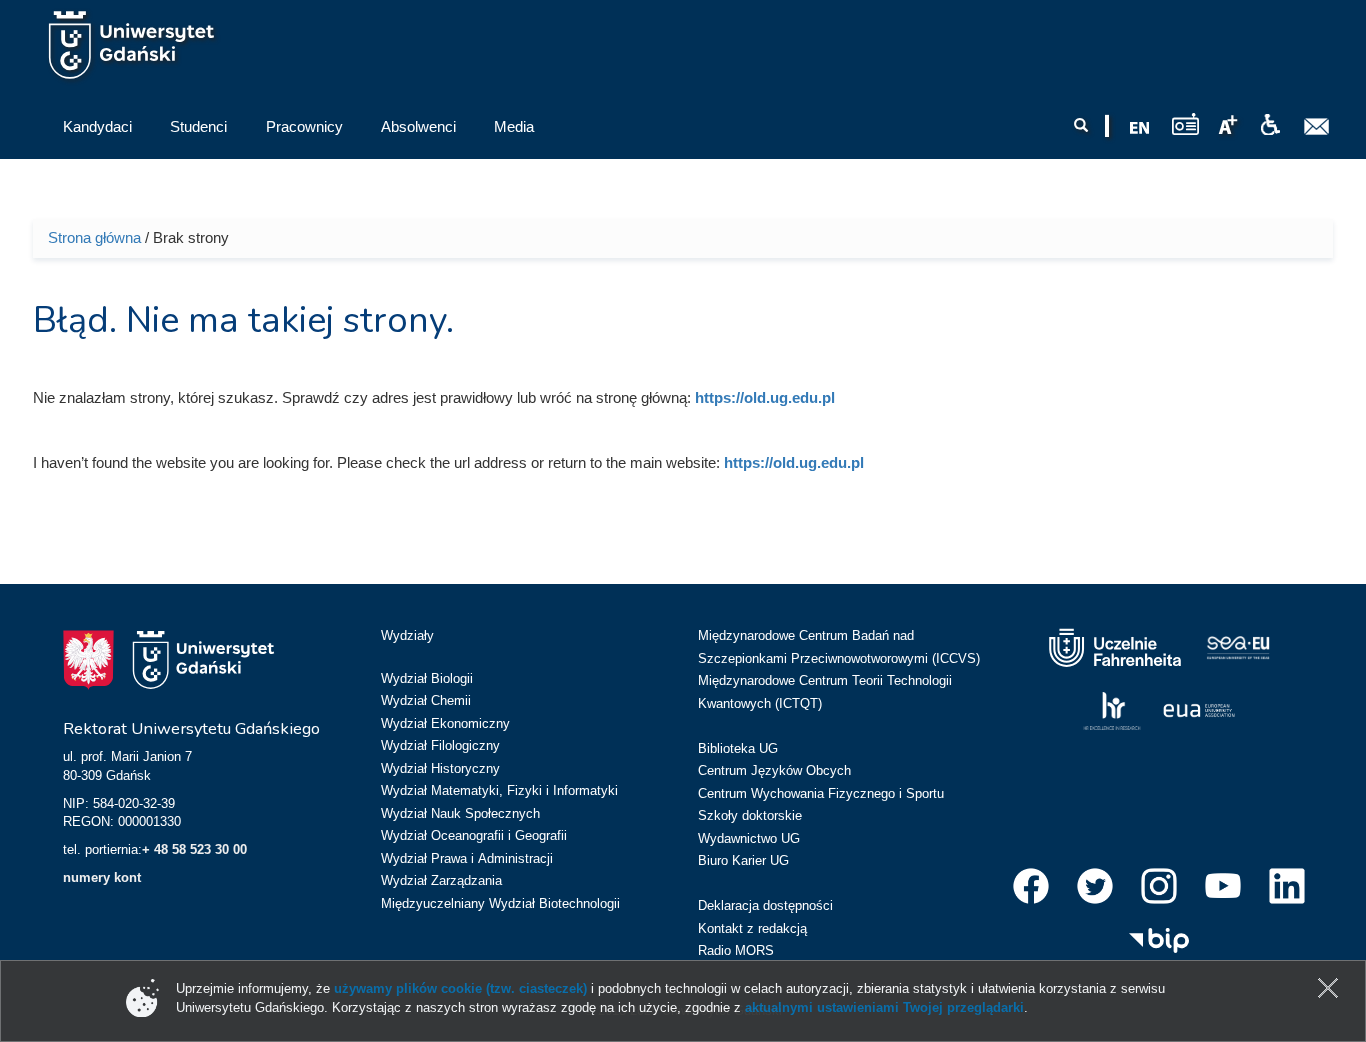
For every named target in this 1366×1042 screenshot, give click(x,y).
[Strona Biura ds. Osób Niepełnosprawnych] (1270, 125)
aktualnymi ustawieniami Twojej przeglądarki (884, 1007)
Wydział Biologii (427, 678)
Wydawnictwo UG (749, 838)
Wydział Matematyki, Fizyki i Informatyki (499, 790)
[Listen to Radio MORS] (1185, 123)
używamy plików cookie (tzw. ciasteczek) (460, 988)
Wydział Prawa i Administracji (467, 858)
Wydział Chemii (426, 700)
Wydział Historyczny (440, 768)
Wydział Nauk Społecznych (460, 813)
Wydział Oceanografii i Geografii (474, 835)
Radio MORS (736, 950)
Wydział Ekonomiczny (445, 723)
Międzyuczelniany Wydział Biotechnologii (500, 903)
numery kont (102, 877)
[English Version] (1140, 128)
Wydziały (407, 635)
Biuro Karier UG (743, 860)
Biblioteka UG (738, 748)
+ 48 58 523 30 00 (194, 849)
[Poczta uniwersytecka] (1317, 127)
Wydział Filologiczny (440, 745)
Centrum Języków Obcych (774, 770)
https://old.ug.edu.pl (765, 397)
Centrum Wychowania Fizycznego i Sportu (821, 793)
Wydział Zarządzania (441, 880)
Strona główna (94, 237)
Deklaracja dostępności (765, 905)
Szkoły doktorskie (750, 815)
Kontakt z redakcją (752, 928)
